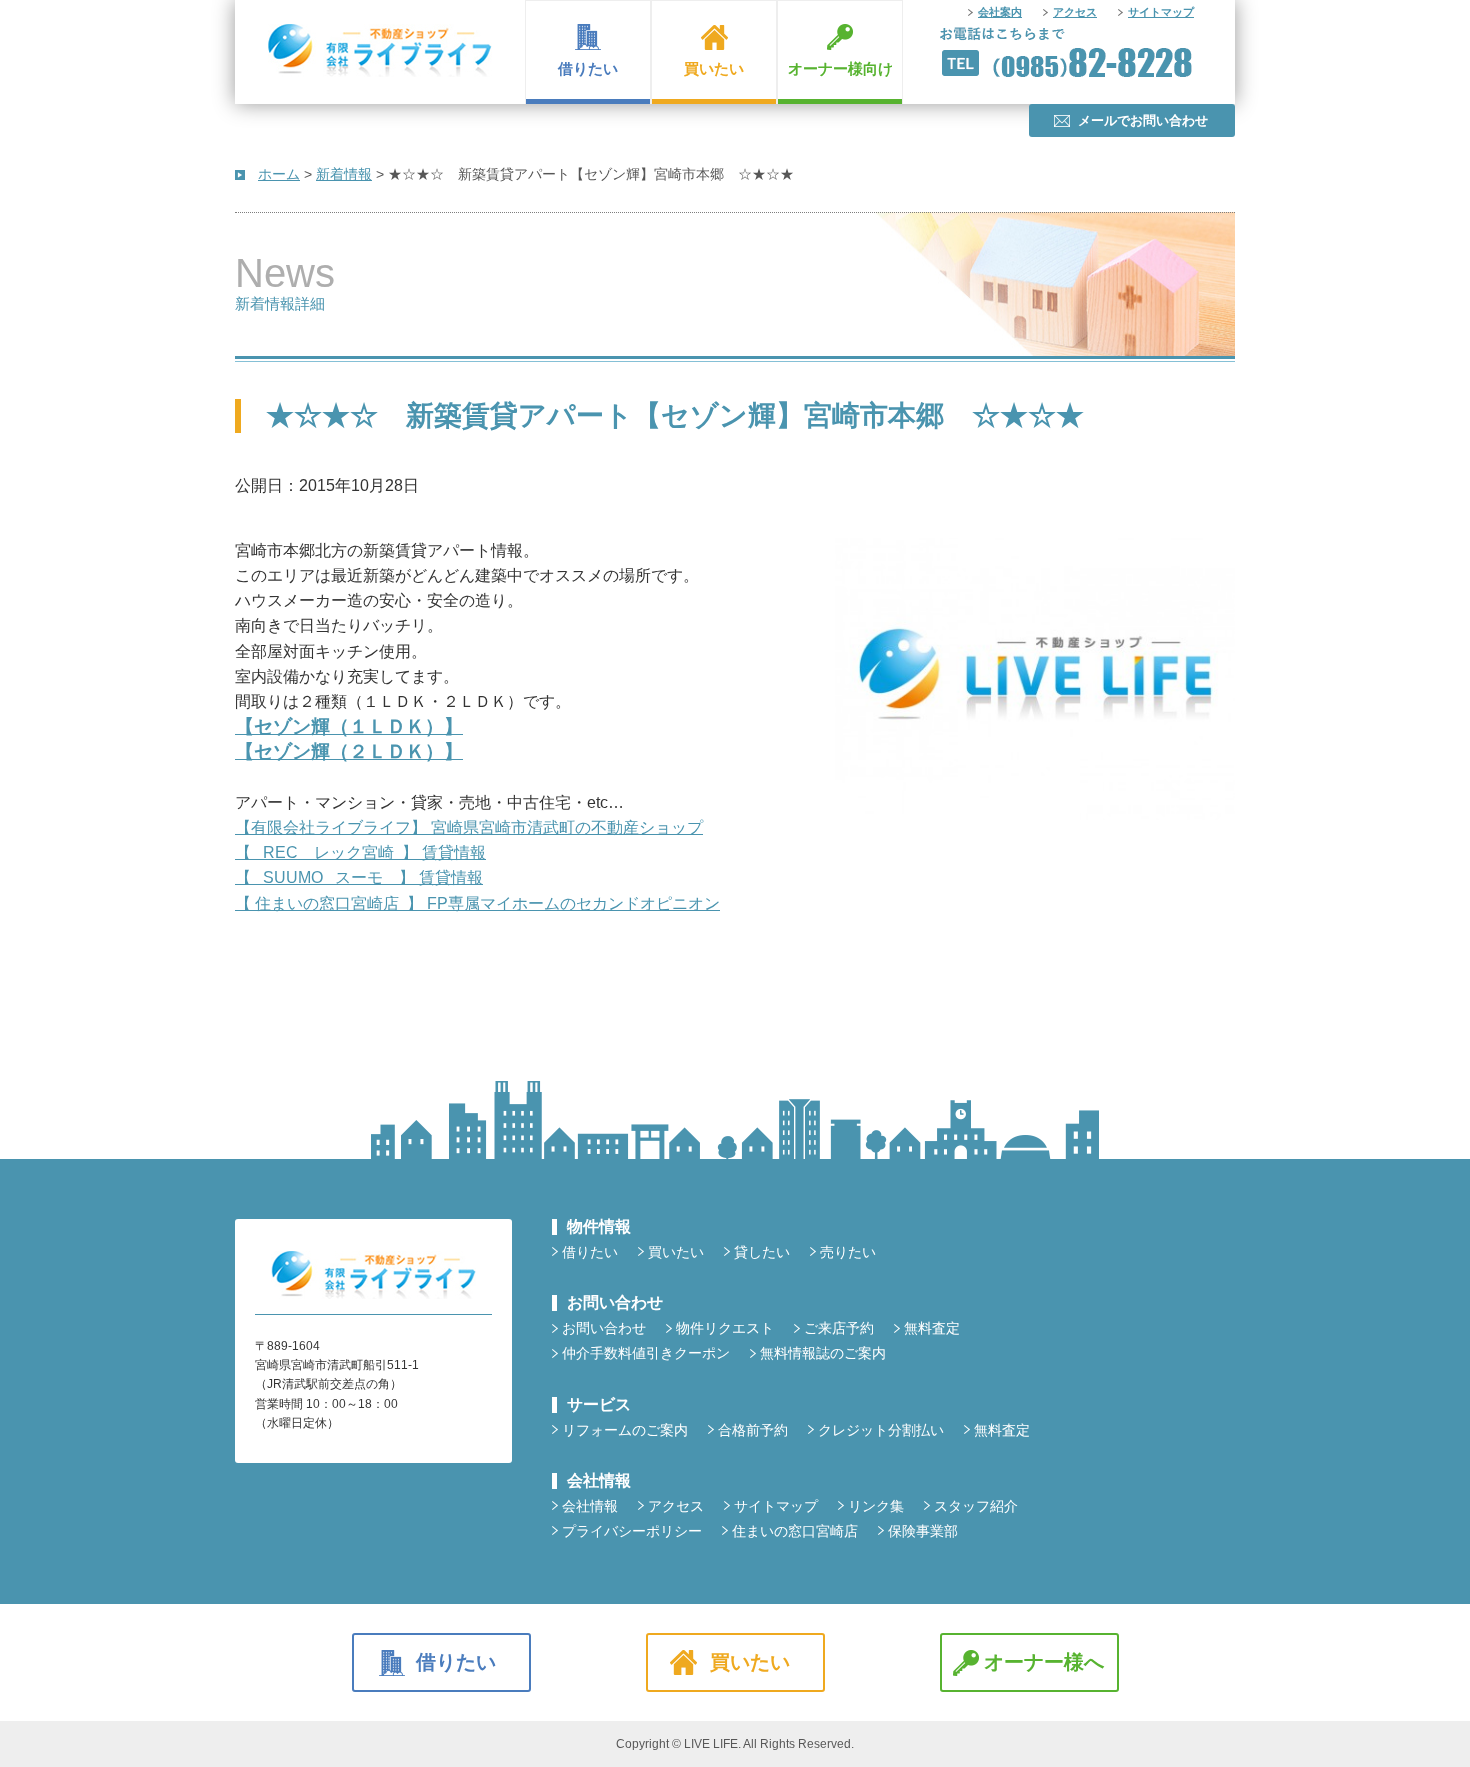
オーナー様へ (1044, 1662)
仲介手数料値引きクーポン (646, 1353)
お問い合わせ (604, 1328)
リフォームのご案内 (625, 1430)
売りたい (848, 1252)
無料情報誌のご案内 (823, 1353)
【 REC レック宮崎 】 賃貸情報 (360, 852)
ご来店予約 (839, 1328)
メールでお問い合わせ (1143, 120)
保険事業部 (923, 1531)
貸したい (762, 1252)
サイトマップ (1161, 12)
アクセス (1075, 12)
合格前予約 (753, 1430)
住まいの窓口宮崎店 (795, 1531)
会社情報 (590, 1506)
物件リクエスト (725, 1328)
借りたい (588, 68)
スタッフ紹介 (976, 1506)
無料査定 (932, 1328)
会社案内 (1000, 12)
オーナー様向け (840, 68)
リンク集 (876, 1506)
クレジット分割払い (881, 1430)
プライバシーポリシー (632, 1531)
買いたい (714, 68)
